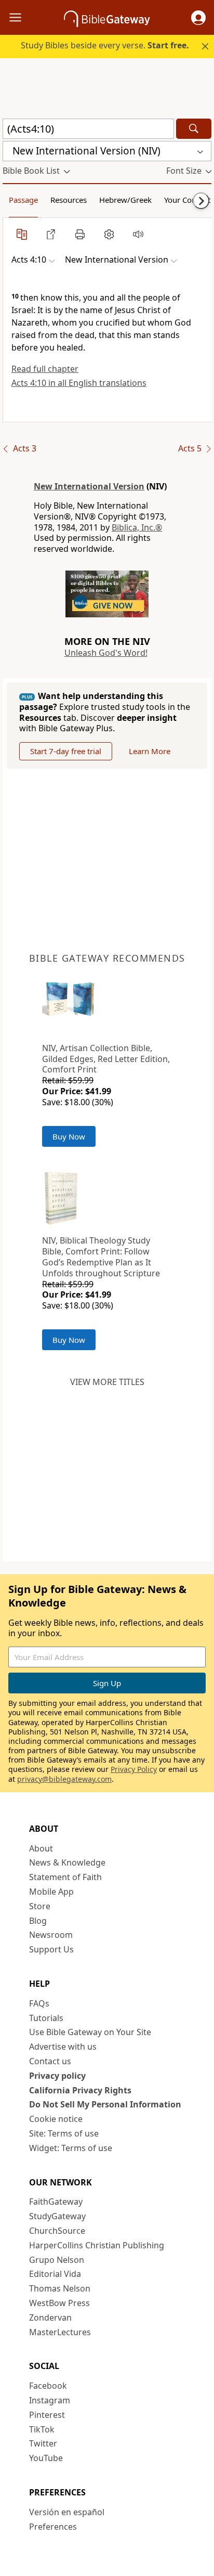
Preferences (53, 2527)
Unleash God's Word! (106, 653)
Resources (69, 200)
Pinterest (47, 2415)
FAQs (39, 2003)
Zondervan (50, 2318)
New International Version (89, 486)
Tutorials (46, 2018)
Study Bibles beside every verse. (105, 45)
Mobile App (51, 1892)
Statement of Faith (65, 1877)
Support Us (51, 1949)
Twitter (43, 2443)
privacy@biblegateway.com (64, 1779)
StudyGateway (57, 2216)
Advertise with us (63, 2047)
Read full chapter (45, 369)
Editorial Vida (55, 2274)
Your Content (187, 200)
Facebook (48, 2386)
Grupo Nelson (57, 2260)
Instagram (50, 2400)
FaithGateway (56, 2202)
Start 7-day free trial (66, 751)
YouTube (46, 2458)
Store (40, 1906)
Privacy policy (57, 2076)
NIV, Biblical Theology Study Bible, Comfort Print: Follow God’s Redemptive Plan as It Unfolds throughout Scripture (101, 1257)
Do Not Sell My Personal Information (105, 2104)
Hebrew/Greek (125, 200)
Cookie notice (56, 2119)
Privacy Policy (134, 1769)
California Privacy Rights (80, 2090)
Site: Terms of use (64, 2133)
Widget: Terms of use (71, 2148)
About (41, 1848)
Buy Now (69, 1136)
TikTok (42, 2429)
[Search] (194, 129)
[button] (198, 18)
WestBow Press (59, 2303)
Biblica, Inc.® (137, 527)
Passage (23, 200)
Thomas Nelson (60, 2288)
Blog (38, 1921)
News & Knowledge (67, 1862)
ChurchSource (57, 2231)
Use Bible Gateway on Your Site (90, 2032)
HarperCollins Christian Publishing (97, 2245)
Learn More (150, 751)
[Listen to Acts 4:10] (138, 234)
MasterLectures (60, 2332)
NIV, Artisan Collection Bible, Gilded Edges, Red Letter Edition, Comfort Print (106, 1059)
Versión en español (67, 2512)
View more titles (107, 1382)
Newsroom (51, 1935)
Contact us (50, 2061)
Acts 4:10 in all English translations (79, 383)
